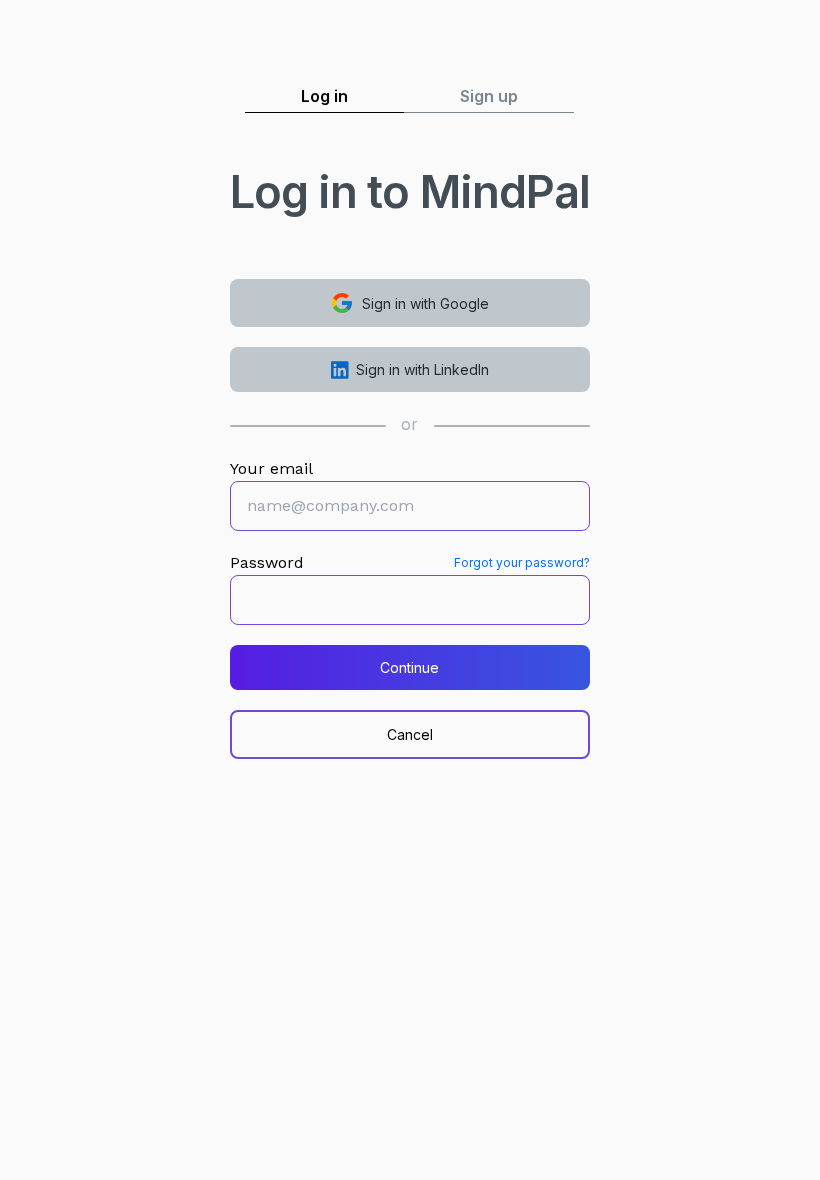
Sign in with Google (425, 303)
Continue (409, 667)
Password (267, 562)
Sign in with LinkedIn (422, 369)
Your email (271, 468)
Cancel (410, 734)
